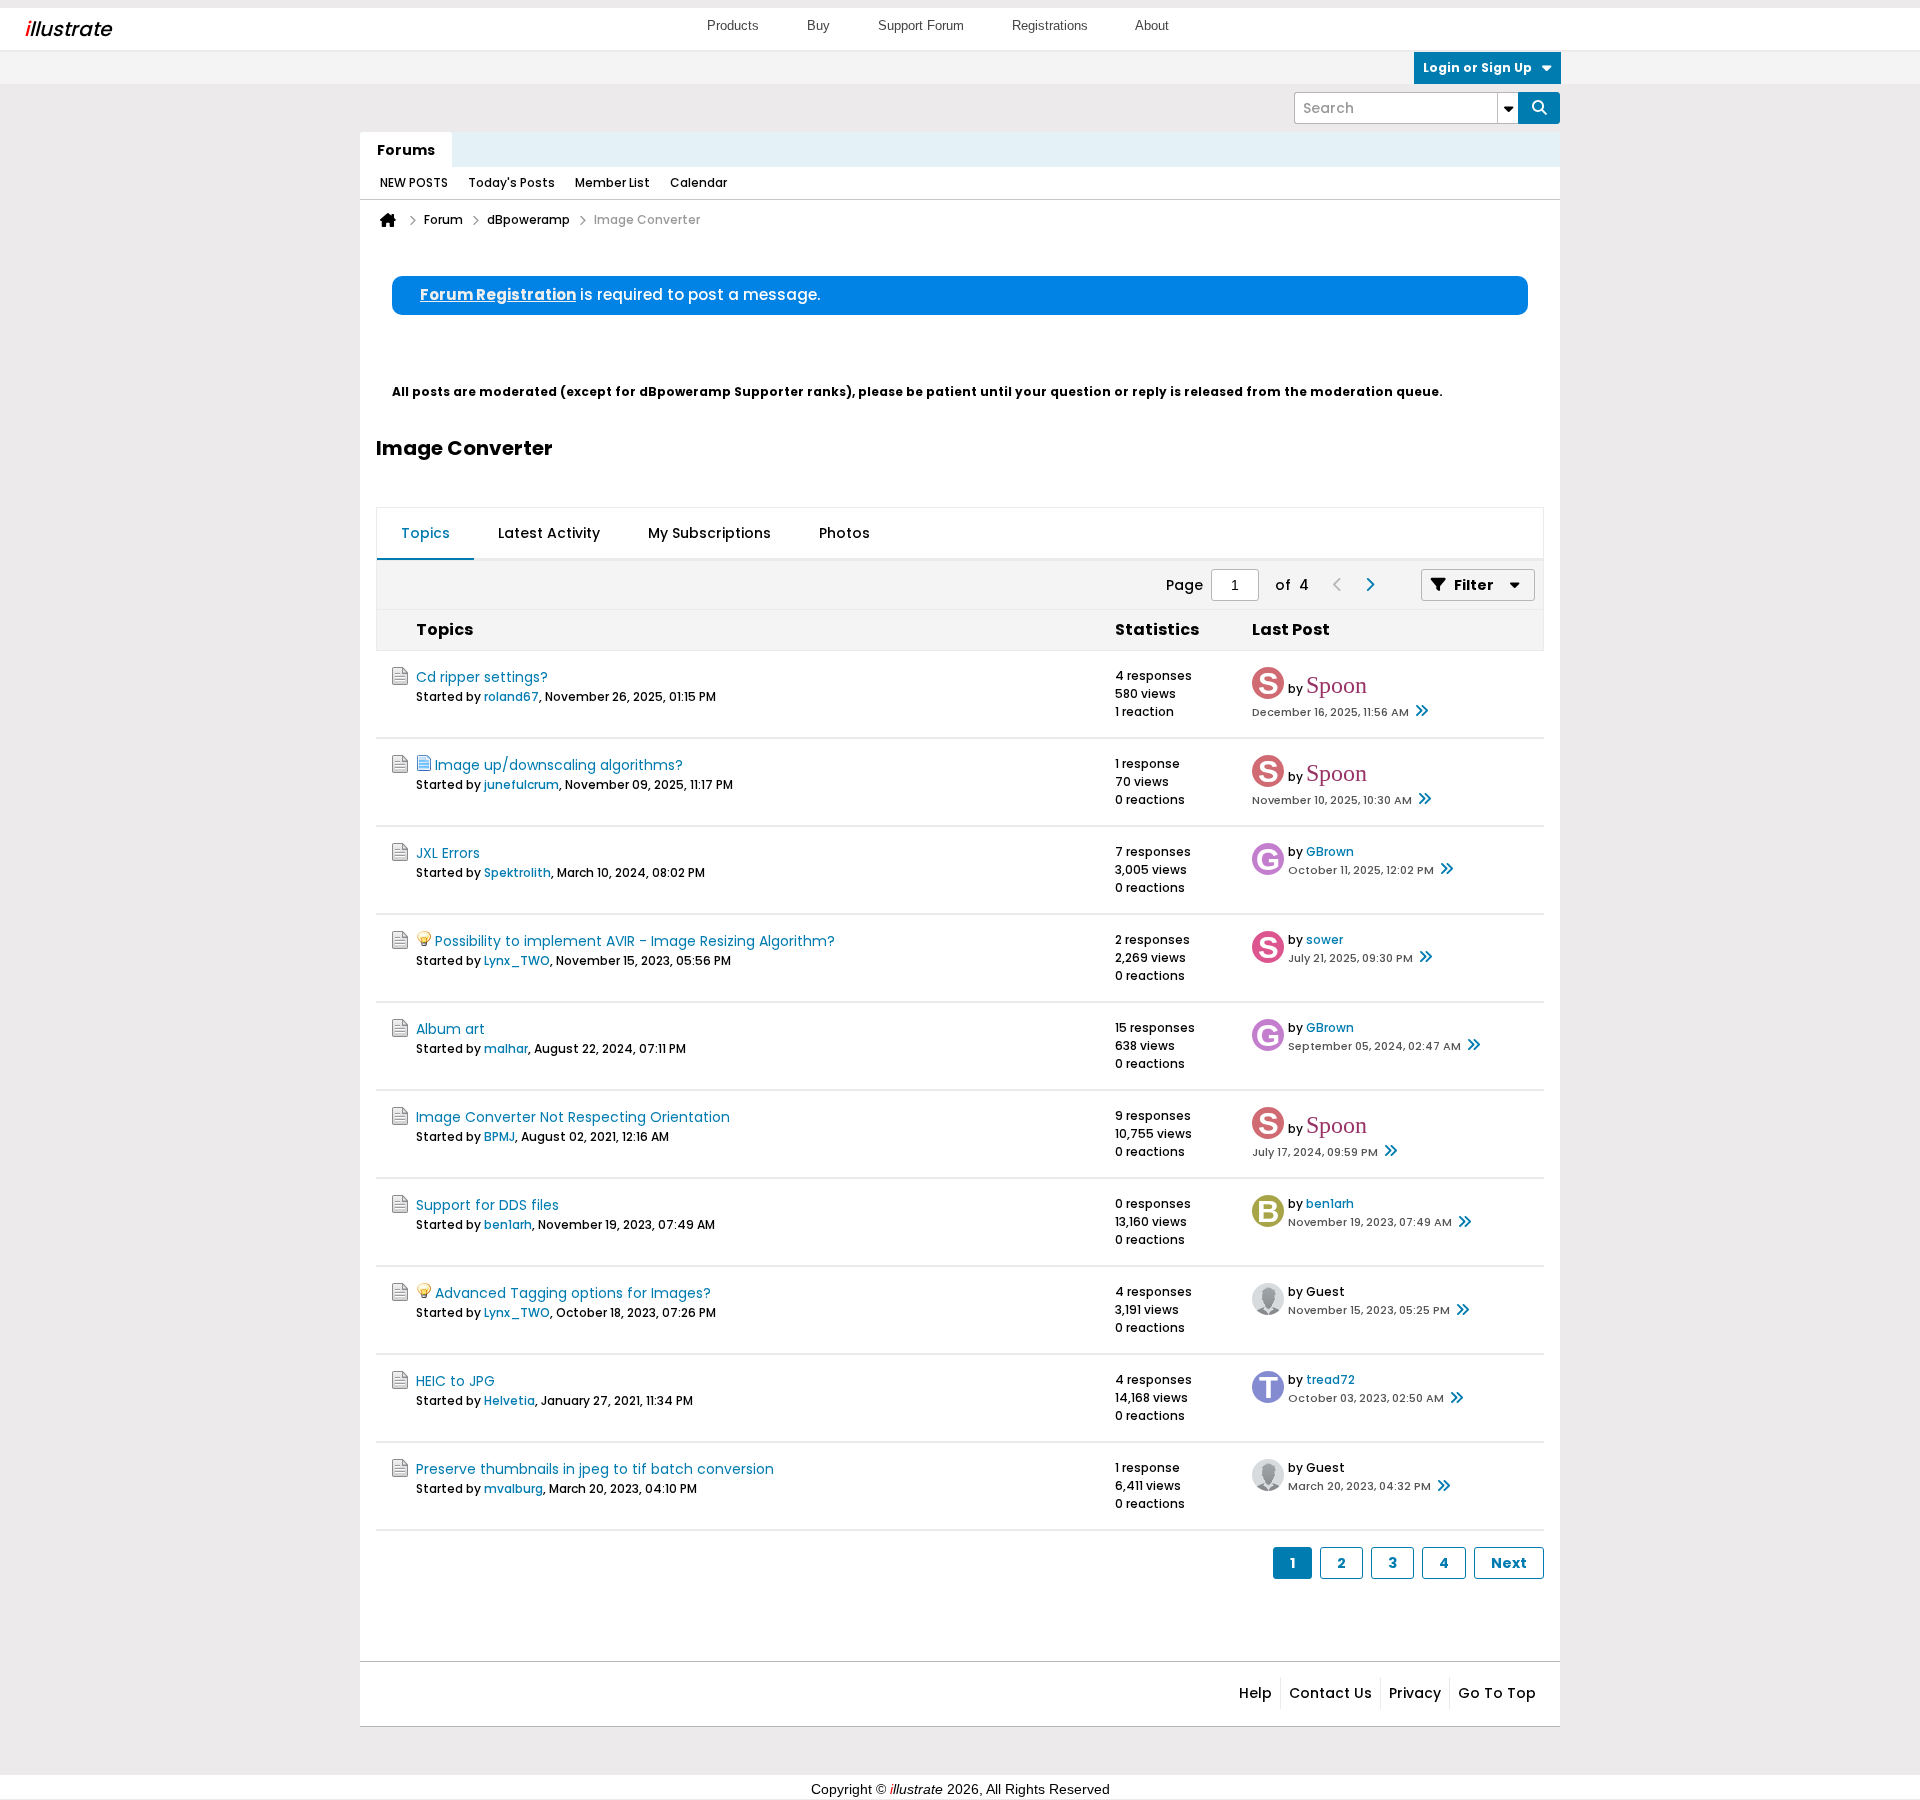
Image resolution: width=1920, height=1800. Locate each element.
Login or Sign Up (1477, 67)
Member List (612, 182)
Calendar (698, 182)
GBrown (1330, 851)
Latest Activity (549, 533)
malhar (506, 1048)
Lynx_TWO (517, 960)
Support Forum (921, 25)
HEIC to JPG (455, 1381)
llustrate (67, 29)
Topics (425, 533)
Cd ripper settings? (482, 677)
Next (1509, 1563)
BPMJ (499, 1136)
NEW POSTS (414, 182)
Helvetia (509, 1400)
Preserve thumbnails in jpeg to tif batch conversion (595, 1469)
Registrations (1050, 25)
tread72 (1330, 1379)
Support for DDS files (487, 1205)
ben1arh (508, 1224)
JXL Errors (448, 853)
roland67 (511, 696)
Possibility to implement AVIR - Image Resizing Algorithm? (635, 941)
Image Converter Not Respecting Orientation (573, 1117)
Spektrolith (517, 872)
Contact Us (1330, 1693)
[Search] (1539, 108)
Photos (844, 533)
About (1152, 25)
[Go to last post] (1421, 712)
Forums (406, 150)
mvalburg (513, 1488)
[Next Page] (1369, 585)
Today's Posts (511, 182)
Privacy (1415, 1693)
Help (1255, 1693)
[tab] (425, 534)
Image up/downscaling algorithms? (559, 765)
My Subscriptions (709, 533)
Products (733, 25)
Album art (450, 1029)
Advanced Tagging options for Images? (573, 1293)
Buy (818, 25)
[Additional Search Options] (1508, 108)
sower (1324, 939)
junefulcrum (521, 784)
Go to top (1497, 1693)
